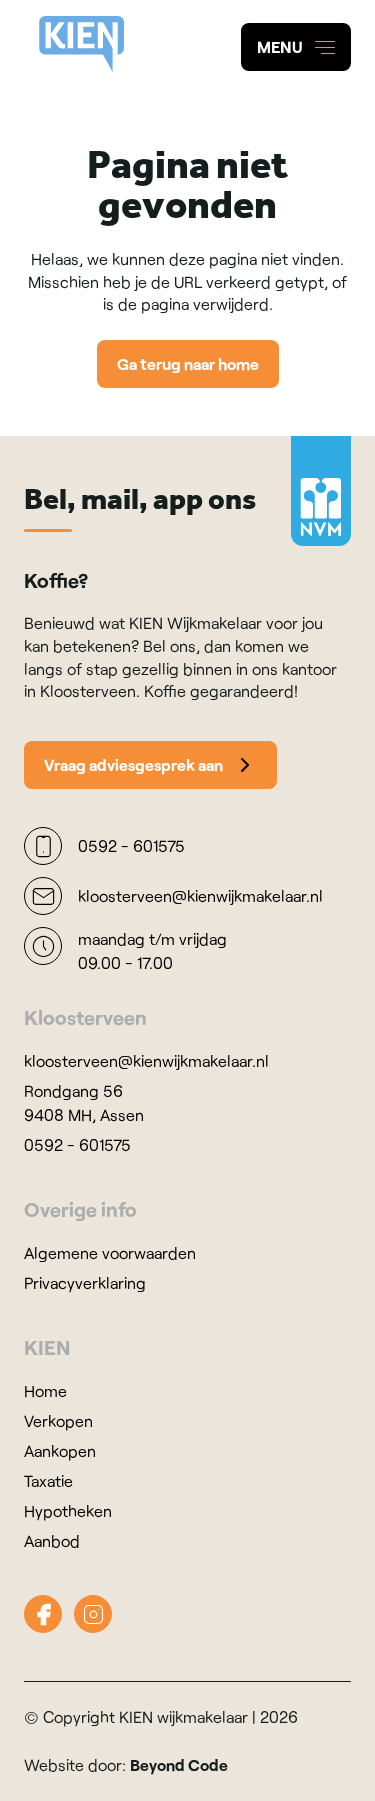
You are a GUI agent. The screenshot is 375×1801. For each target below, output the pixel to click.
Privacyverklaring (85, 1282)
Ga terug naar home (188, 363)
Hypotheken (68, 1510)
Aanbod (52, 1540)
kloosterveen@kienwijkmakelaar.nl (146, 1060)
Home (45, 1390)
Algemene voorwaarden (110, 1252)
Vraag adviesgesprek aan (133, 764)
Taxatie (48, 1480)
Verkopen (58, 1420)
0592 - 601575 (77, 1144)
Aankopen (60, 1450)
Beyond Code (179, 1764)
